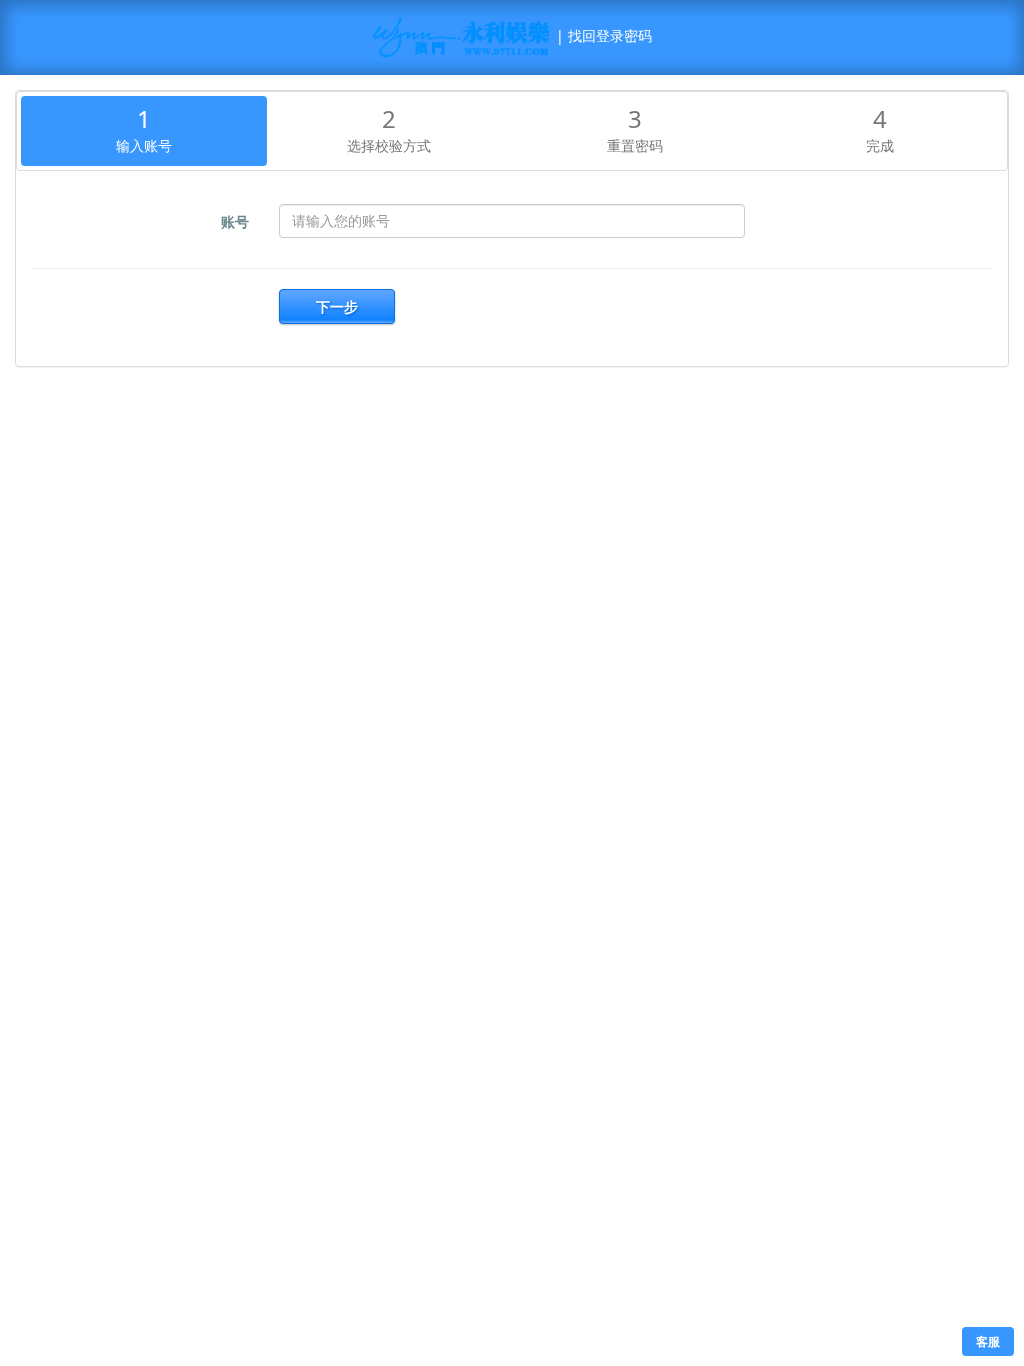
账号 (235, 221)
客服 (988, 1341)
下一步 (337, 306)
